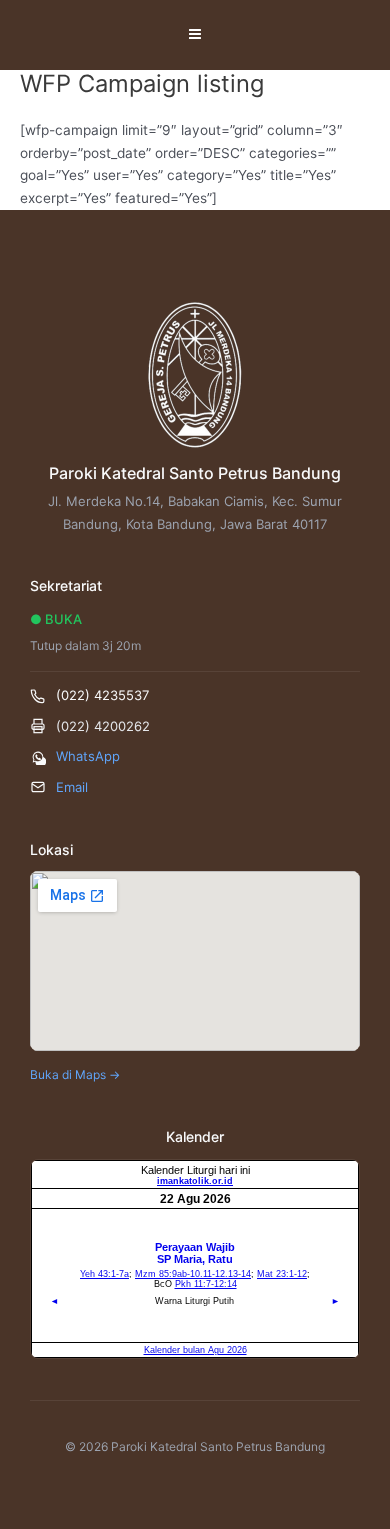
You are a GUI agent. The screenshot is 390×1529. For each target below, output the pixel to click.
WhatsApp (88, 756)
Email (72, 787)
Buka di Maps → (75, 1074)
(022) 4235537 (102, 695)
